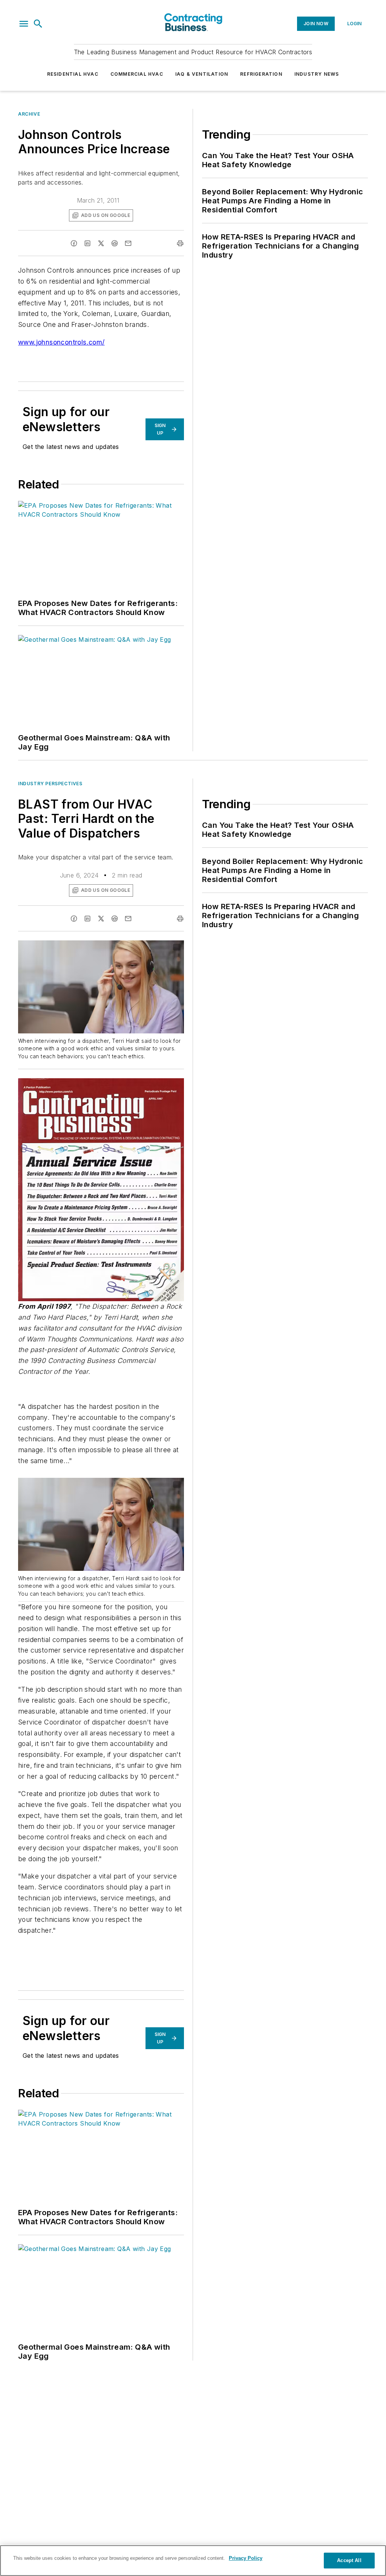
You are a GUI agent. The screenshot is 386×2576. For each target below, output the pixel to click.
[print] (180, 243)
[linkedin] (87, 243)
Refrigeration (261, 74)
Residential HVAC (73, 74)
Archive (29, 114)
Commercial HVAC (137, 74)
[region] (193, 2561)
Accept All (349, 2560)
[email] (128, 243)
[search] (38, 24)
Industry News (317, 74)
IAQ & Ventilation (202, 74)
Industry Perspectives (50, 784)
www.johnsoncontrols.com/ (61, 342)
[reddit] (115, 243)
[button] (24, 24)
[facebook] (74, 243)
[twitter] (101, 243)
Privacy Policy (246, 2558)
